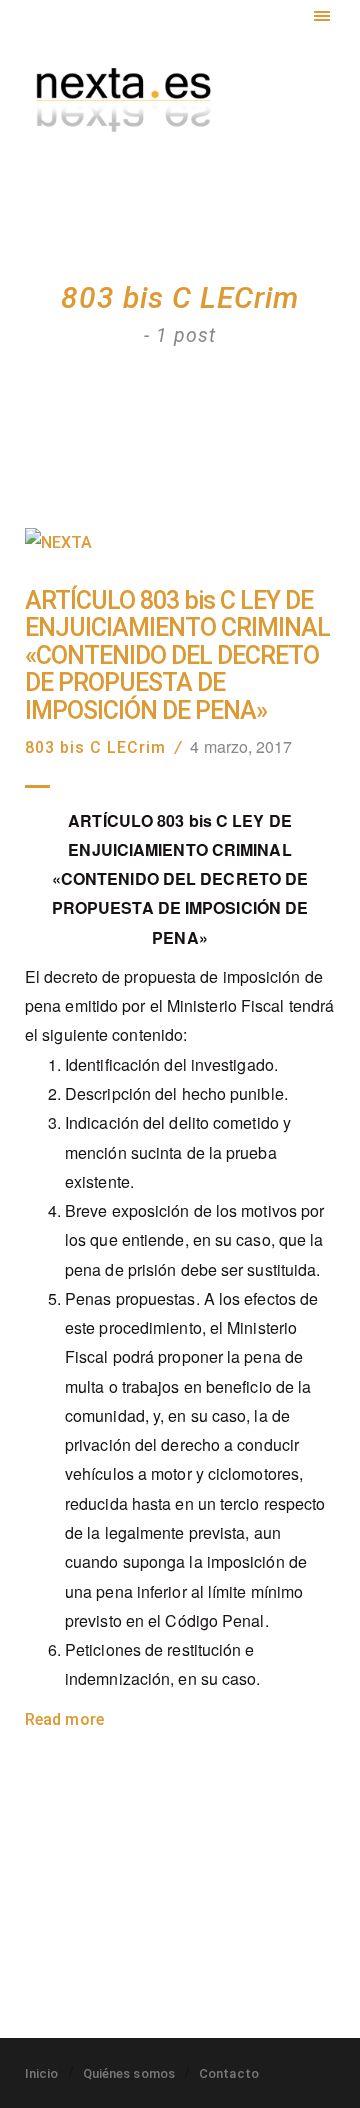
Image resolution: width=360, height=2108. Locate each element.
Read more (64, 1719)
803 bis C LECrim (95, 747)
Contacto (229, 2073)
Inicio (42, 2073)
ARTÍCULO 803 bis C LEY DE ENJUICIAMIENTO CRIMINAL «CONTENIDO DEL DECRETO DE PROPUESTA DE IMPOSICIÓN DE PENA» (177, 656)
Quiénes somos (129, 2073)
